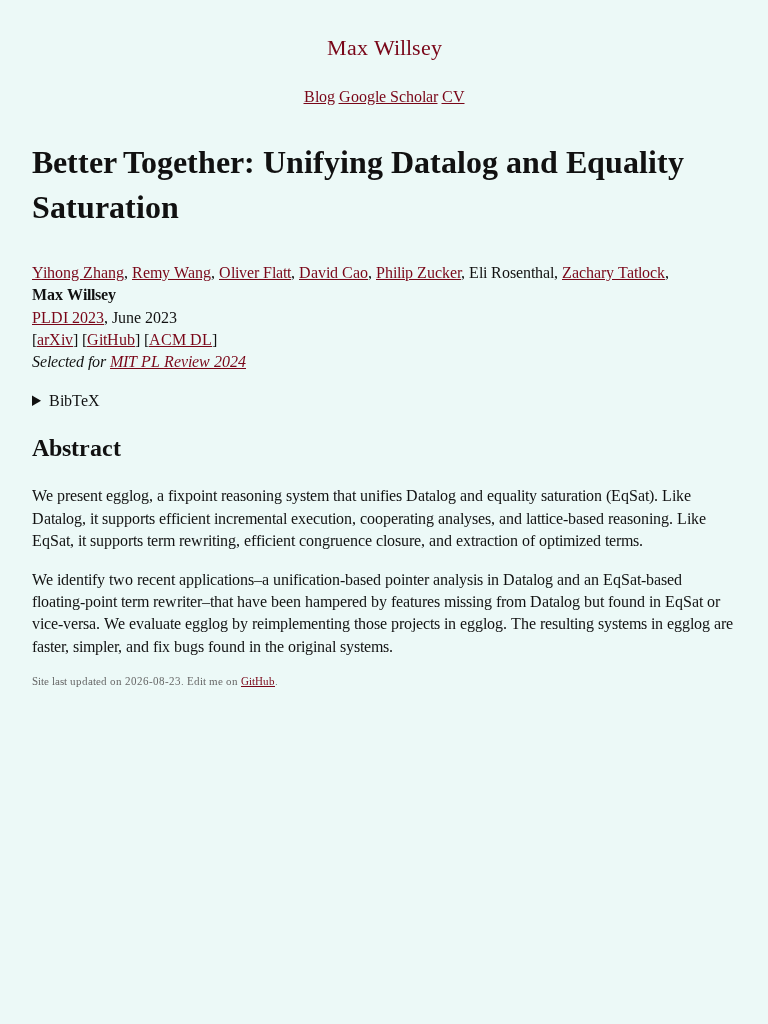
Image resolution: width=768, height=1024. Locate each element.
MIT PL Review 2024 (178, 361)
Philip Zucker (418, 272)
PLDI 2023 (68, 317)
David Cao (333, 272)
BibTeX (74, 400)
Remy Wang (171, 272)
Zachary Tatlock (613, 272)
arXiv (55, 339)
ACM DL (180, 339)
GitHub (111, 339)
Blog (319, 96)
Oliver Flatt (255, 272)
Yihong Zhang (78, 272)
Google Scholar (388, 96)
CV (453, 96)
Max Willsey (384, 47)
